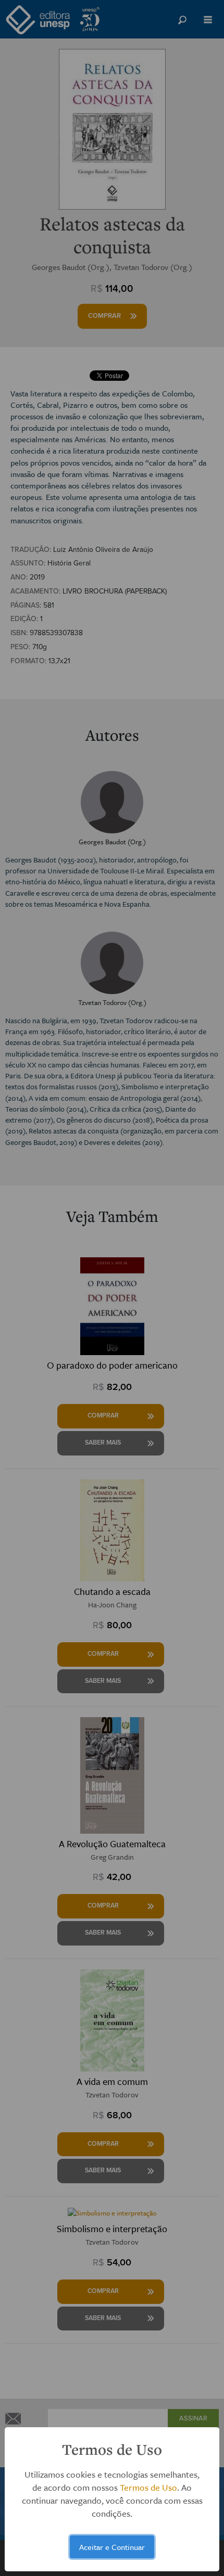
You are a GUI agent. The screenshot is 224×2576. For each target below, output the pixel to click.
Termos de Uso (148, 2487)
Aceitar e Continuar (112, 2547)
